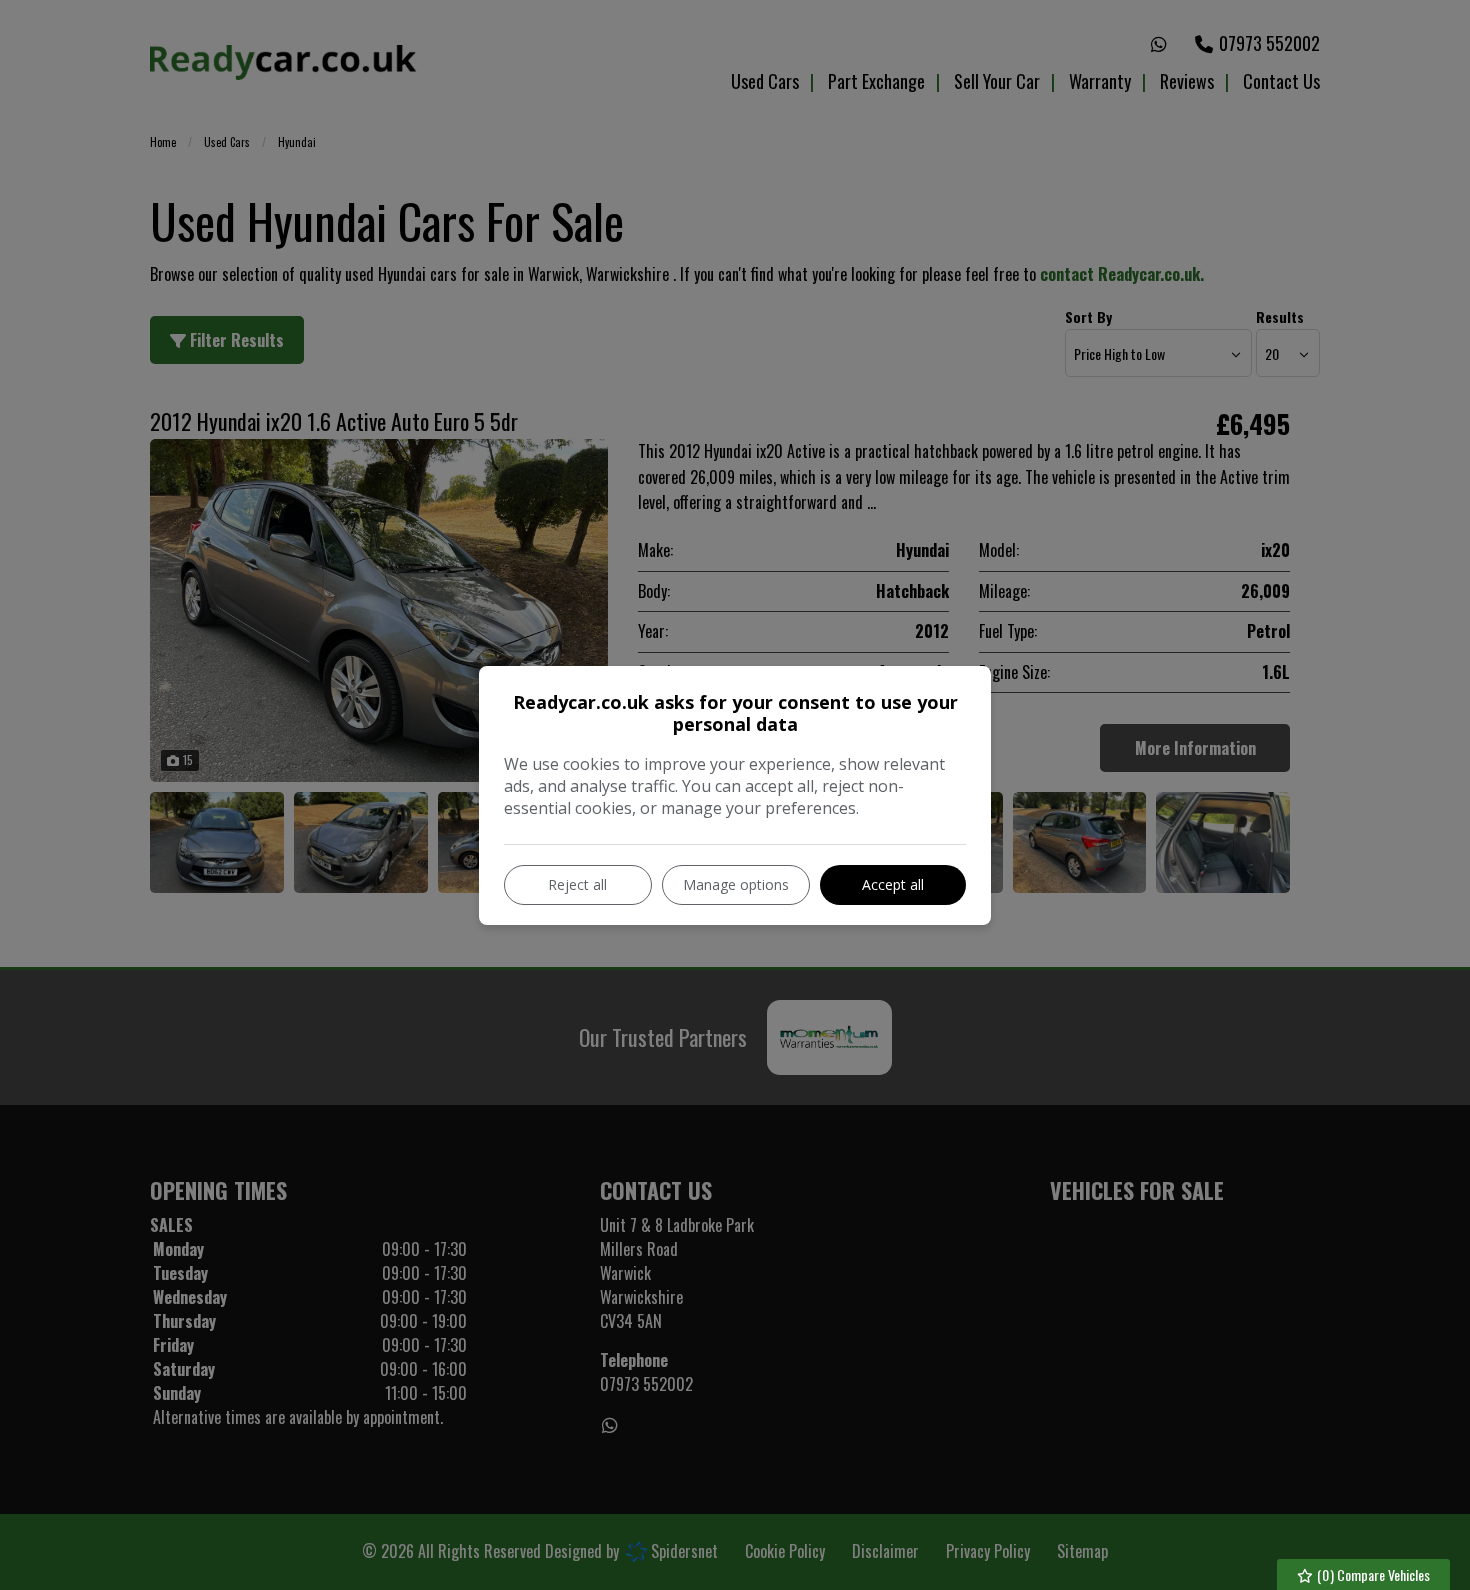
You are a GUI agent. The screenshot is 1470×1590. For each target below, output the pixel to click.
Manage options (736, 884)
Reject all (577, 884)
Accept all (893, 884)
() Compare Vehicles (1372, 1574)
